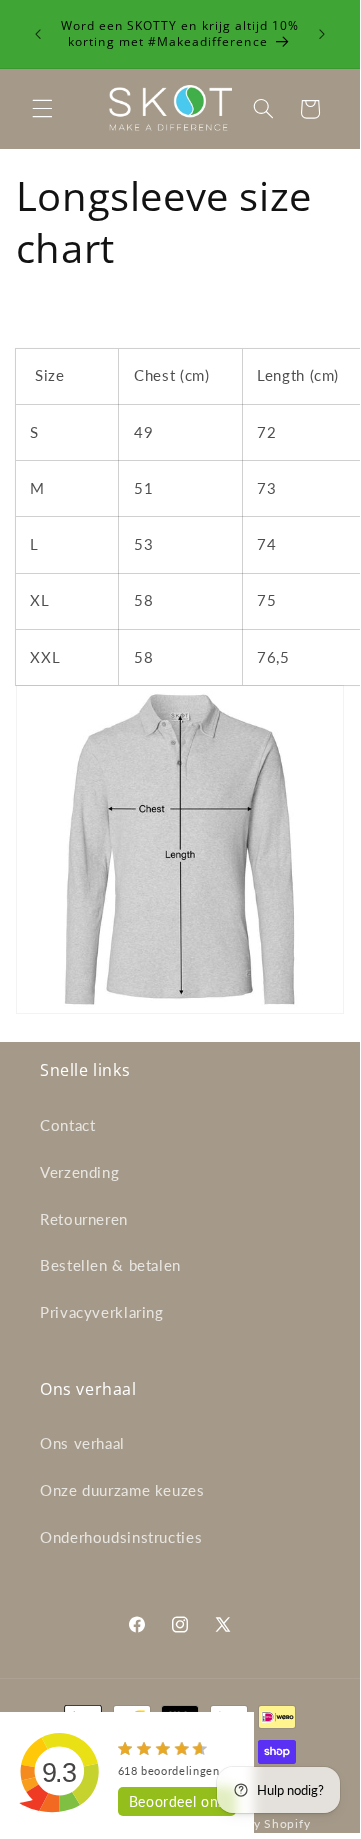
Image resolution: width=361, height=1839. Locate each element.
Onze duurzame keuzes (122, 1490)
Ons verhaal (82, 1443)
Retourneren (84, 1219)
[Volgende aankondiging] (322, 34)
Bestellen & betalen (110, 1265)
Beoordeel (177, 1801)
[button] (42, 109)
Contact (67, 1125)
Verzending (79, 1172)
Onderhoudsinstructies (121, 1537)
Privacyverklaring (102, 1312)
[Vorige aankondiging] (38, 34)
